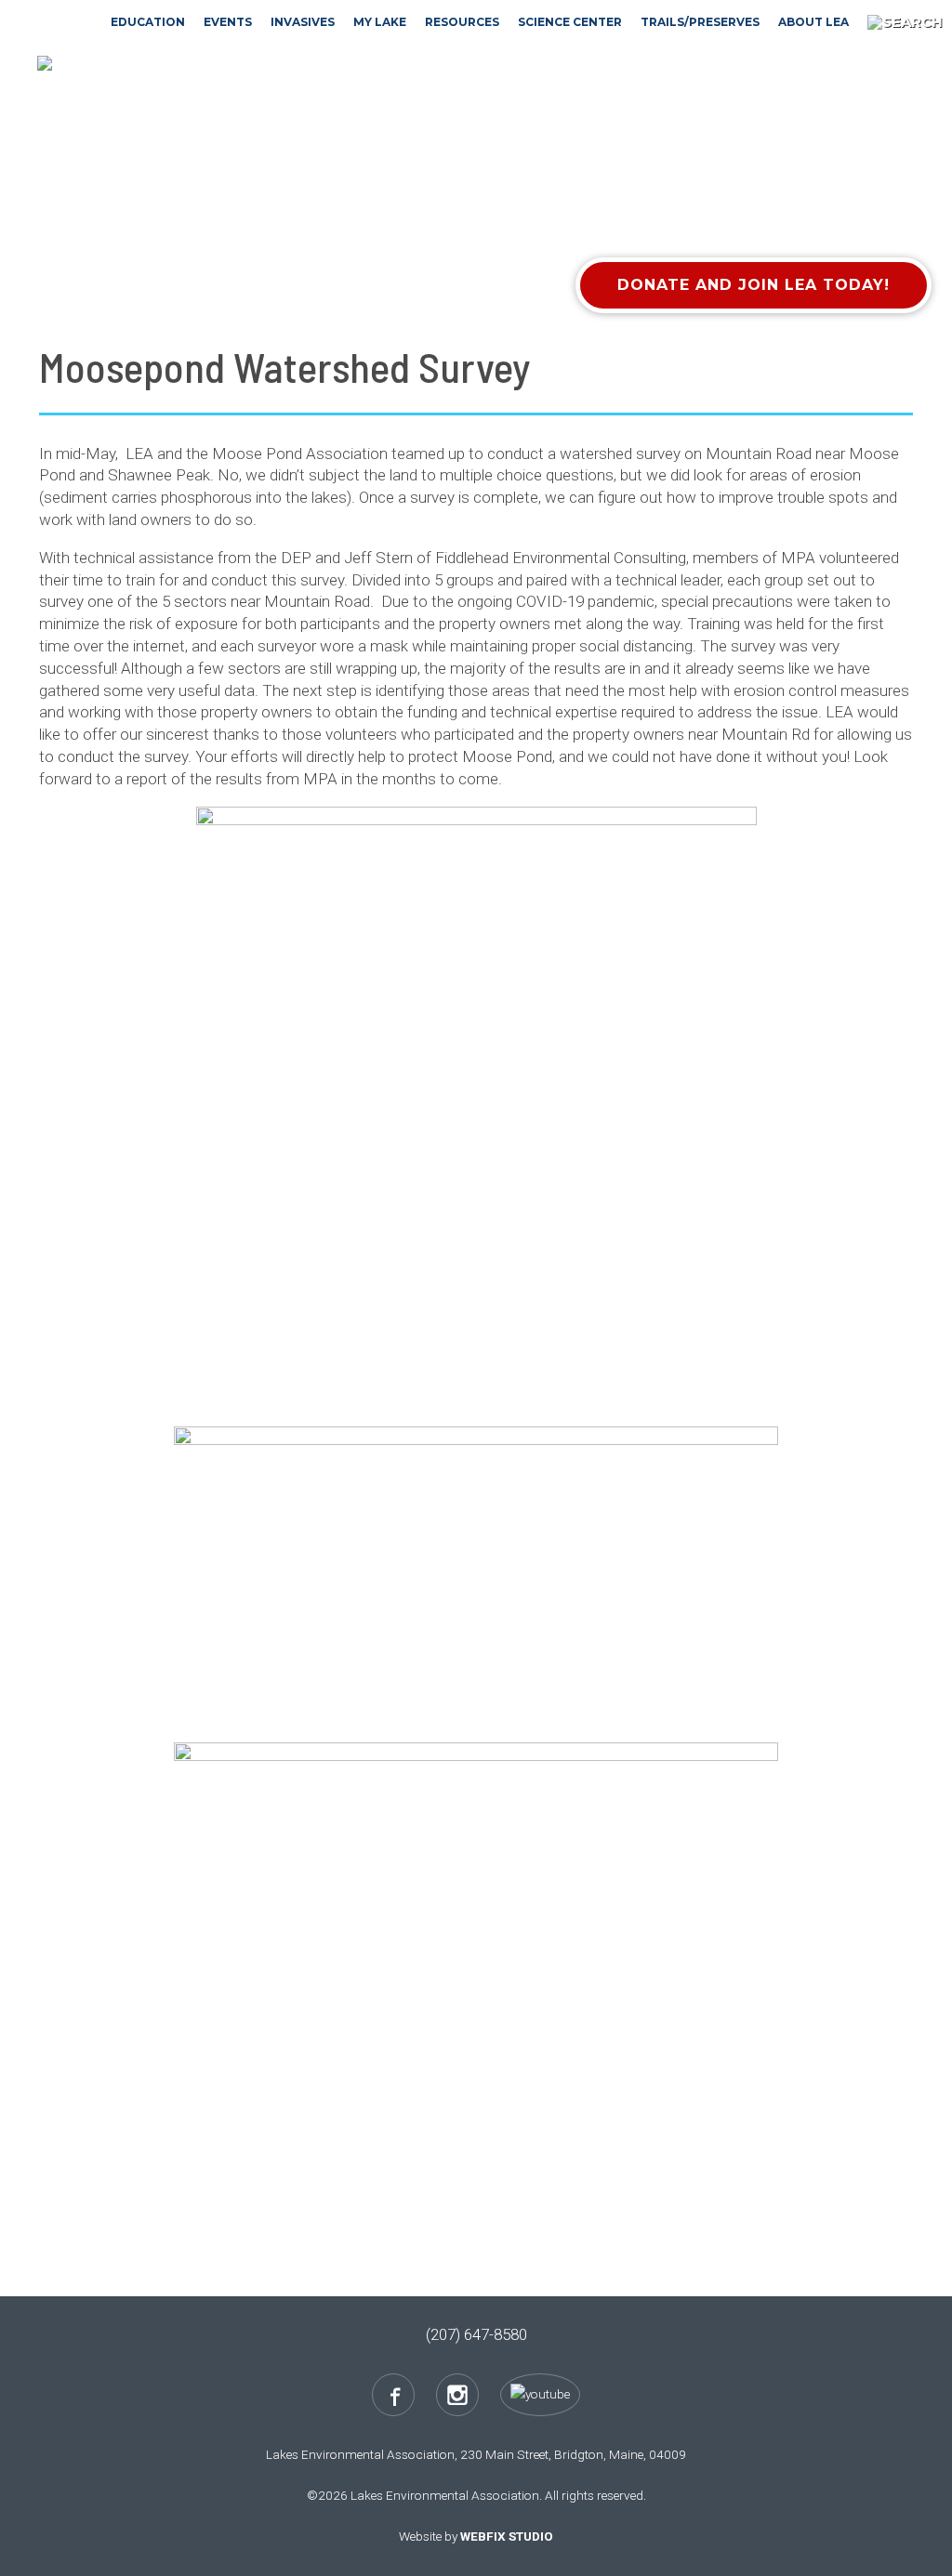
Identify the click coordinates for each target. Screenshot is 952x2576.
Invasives (303, 22)
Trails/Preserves (700, 22)
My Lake (380, 22)
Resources (462, 22)
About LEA (813, 22)
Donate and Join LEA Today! (754, 285)
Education (148, 22)
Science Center (570, 22)
